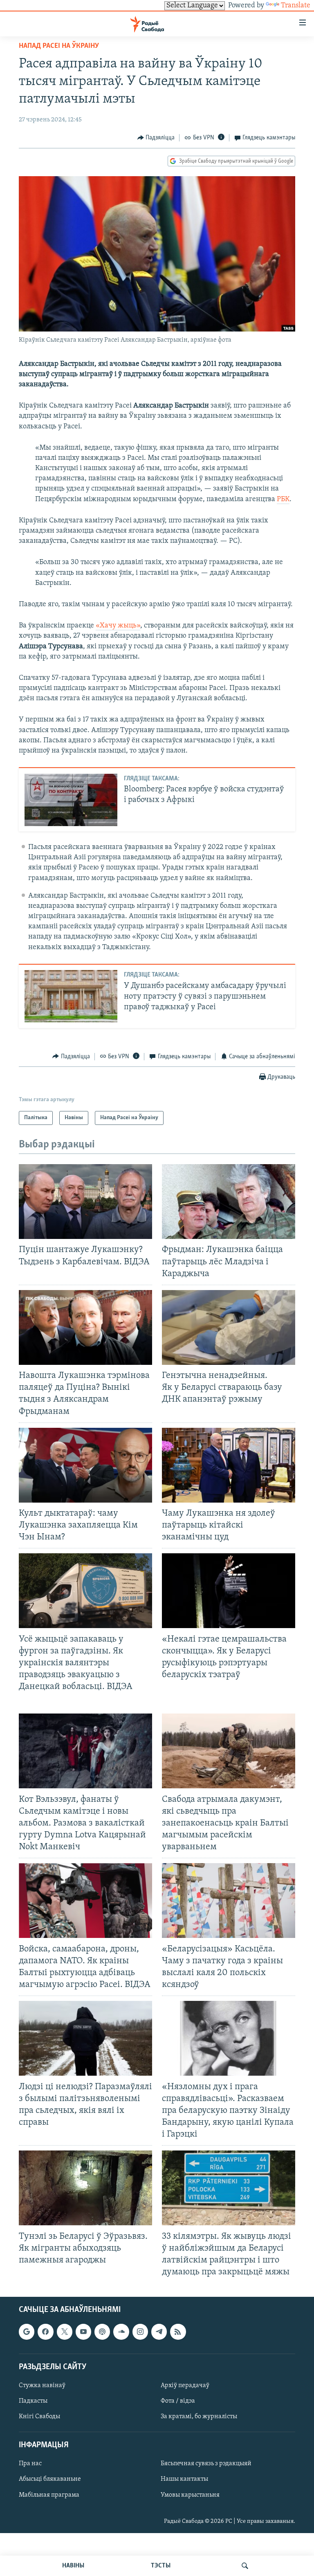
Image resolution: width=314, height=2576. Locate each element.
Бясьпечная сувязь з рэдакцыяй (206, 2464)
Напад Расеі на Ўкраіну (59, 46)
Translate (296, 6)
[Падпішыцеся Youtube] (83, 2332)
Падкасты (33, 2401)
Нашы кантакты (184, 2480)
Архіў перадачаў (185, 2386)
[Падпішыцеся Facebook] (45, 2332)
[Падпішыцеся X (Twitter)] (65, 2332)
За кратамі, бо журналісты (199, 2417)
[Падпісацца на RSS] (178, 2332)
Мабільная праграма (49, 2495)
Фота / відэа (178, 2401)
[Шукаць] (245, 2566)
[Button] (156, 138)
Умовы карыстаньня (190, 2495)
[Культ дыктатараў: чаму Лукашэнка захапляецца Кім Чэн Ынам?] (85, 1465)
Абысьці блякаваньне (50, 2480)
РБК (283, 500)
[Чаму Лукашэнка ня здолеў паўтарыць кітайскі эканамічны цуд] (229, 1465)
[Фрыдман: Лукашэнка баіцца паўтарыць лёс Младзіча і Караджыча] (229, 1202)
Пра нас (30, 2464)
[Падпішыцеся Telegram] (159, 2332)
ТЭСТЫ (161, 2566)
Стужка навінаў (42, 2386)
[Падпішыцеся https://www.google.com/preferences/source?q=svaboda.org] (27, 2332)
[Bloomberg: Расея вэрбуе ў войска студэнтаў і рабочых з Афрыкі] (71, 800)
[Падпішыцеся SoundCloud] (121, 2332)
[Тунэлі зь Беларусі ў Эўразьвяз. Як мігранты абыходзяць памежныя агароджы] (85, 2188)
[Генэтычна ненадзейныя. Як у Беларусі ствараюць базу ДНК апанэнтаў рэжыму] (229, 1327)
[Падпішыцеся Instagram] (140, 2332)
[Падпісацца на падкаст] (102, 2332)
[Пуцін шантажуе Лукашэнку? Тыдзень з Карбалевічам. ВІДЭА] (85, 1202)
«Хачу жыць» (118, 626)
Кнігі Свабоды (39, 2417)
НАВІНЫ (73, 2566)
